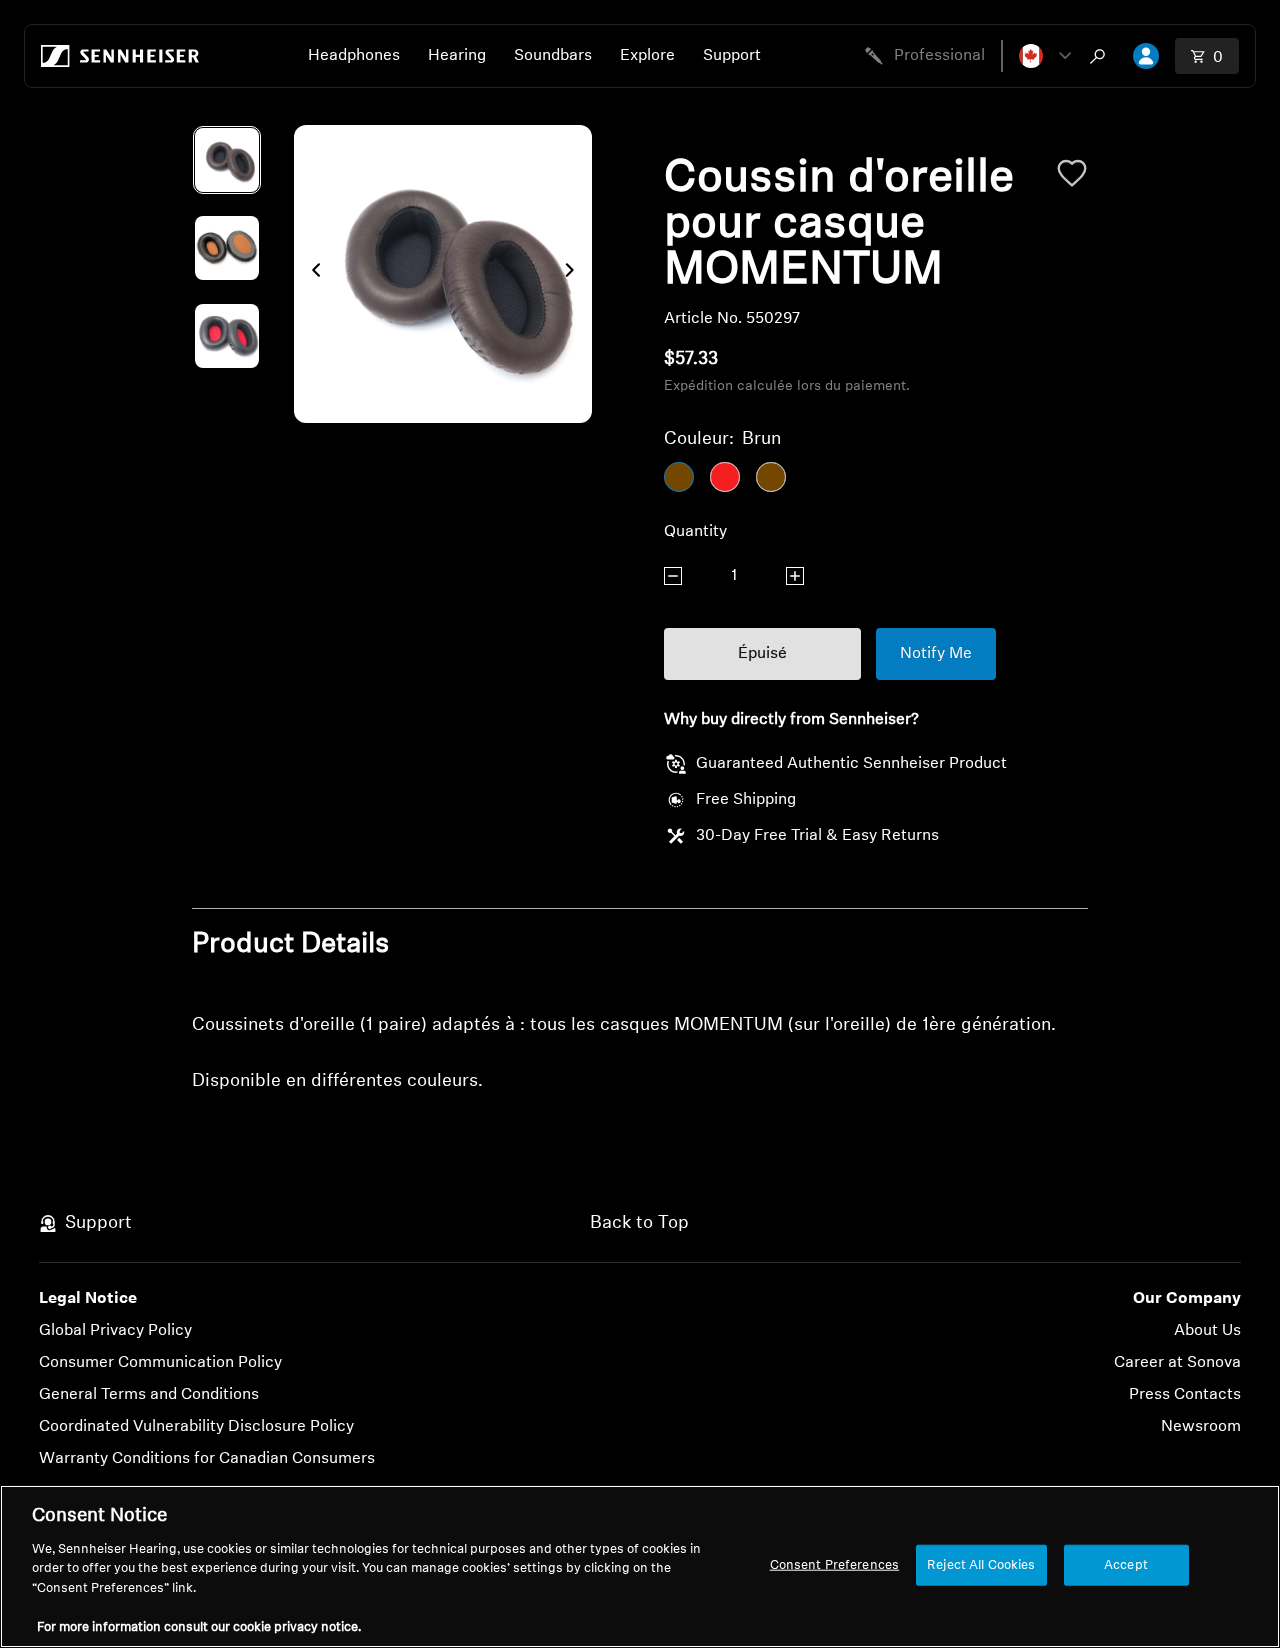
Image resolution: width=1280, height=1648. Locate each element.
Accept (1126, 1564)
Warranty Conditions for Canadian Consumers (207, 1459)
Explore (647, 56)
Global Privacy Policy (115, 1331)
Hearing (457, 56)
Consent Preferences (834, 1564)
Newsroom (1201, 1427)
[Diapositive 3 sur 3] (227, 336)
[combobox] (1102, 56)
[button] (1045, 56)
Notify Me (936, 654)
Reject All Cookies (981, 1564)
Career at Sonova (1177, 1363)
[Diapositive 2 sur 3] (227, 248)
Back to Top (639, 1224)
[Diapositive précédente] (310, 274)
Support (732, 56)
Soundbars (553, 56)
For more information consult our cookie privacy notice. (199, 1627)
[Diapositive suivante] (575, 274)
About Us (1207, 1331)
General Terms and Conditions (149, 1395)
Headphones (354, 56)
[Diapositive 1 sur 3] (227, 160)
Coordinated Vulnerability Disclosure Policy (196, 1427)
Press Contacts (1185, 1395)
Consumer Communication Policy (160, 1363)
